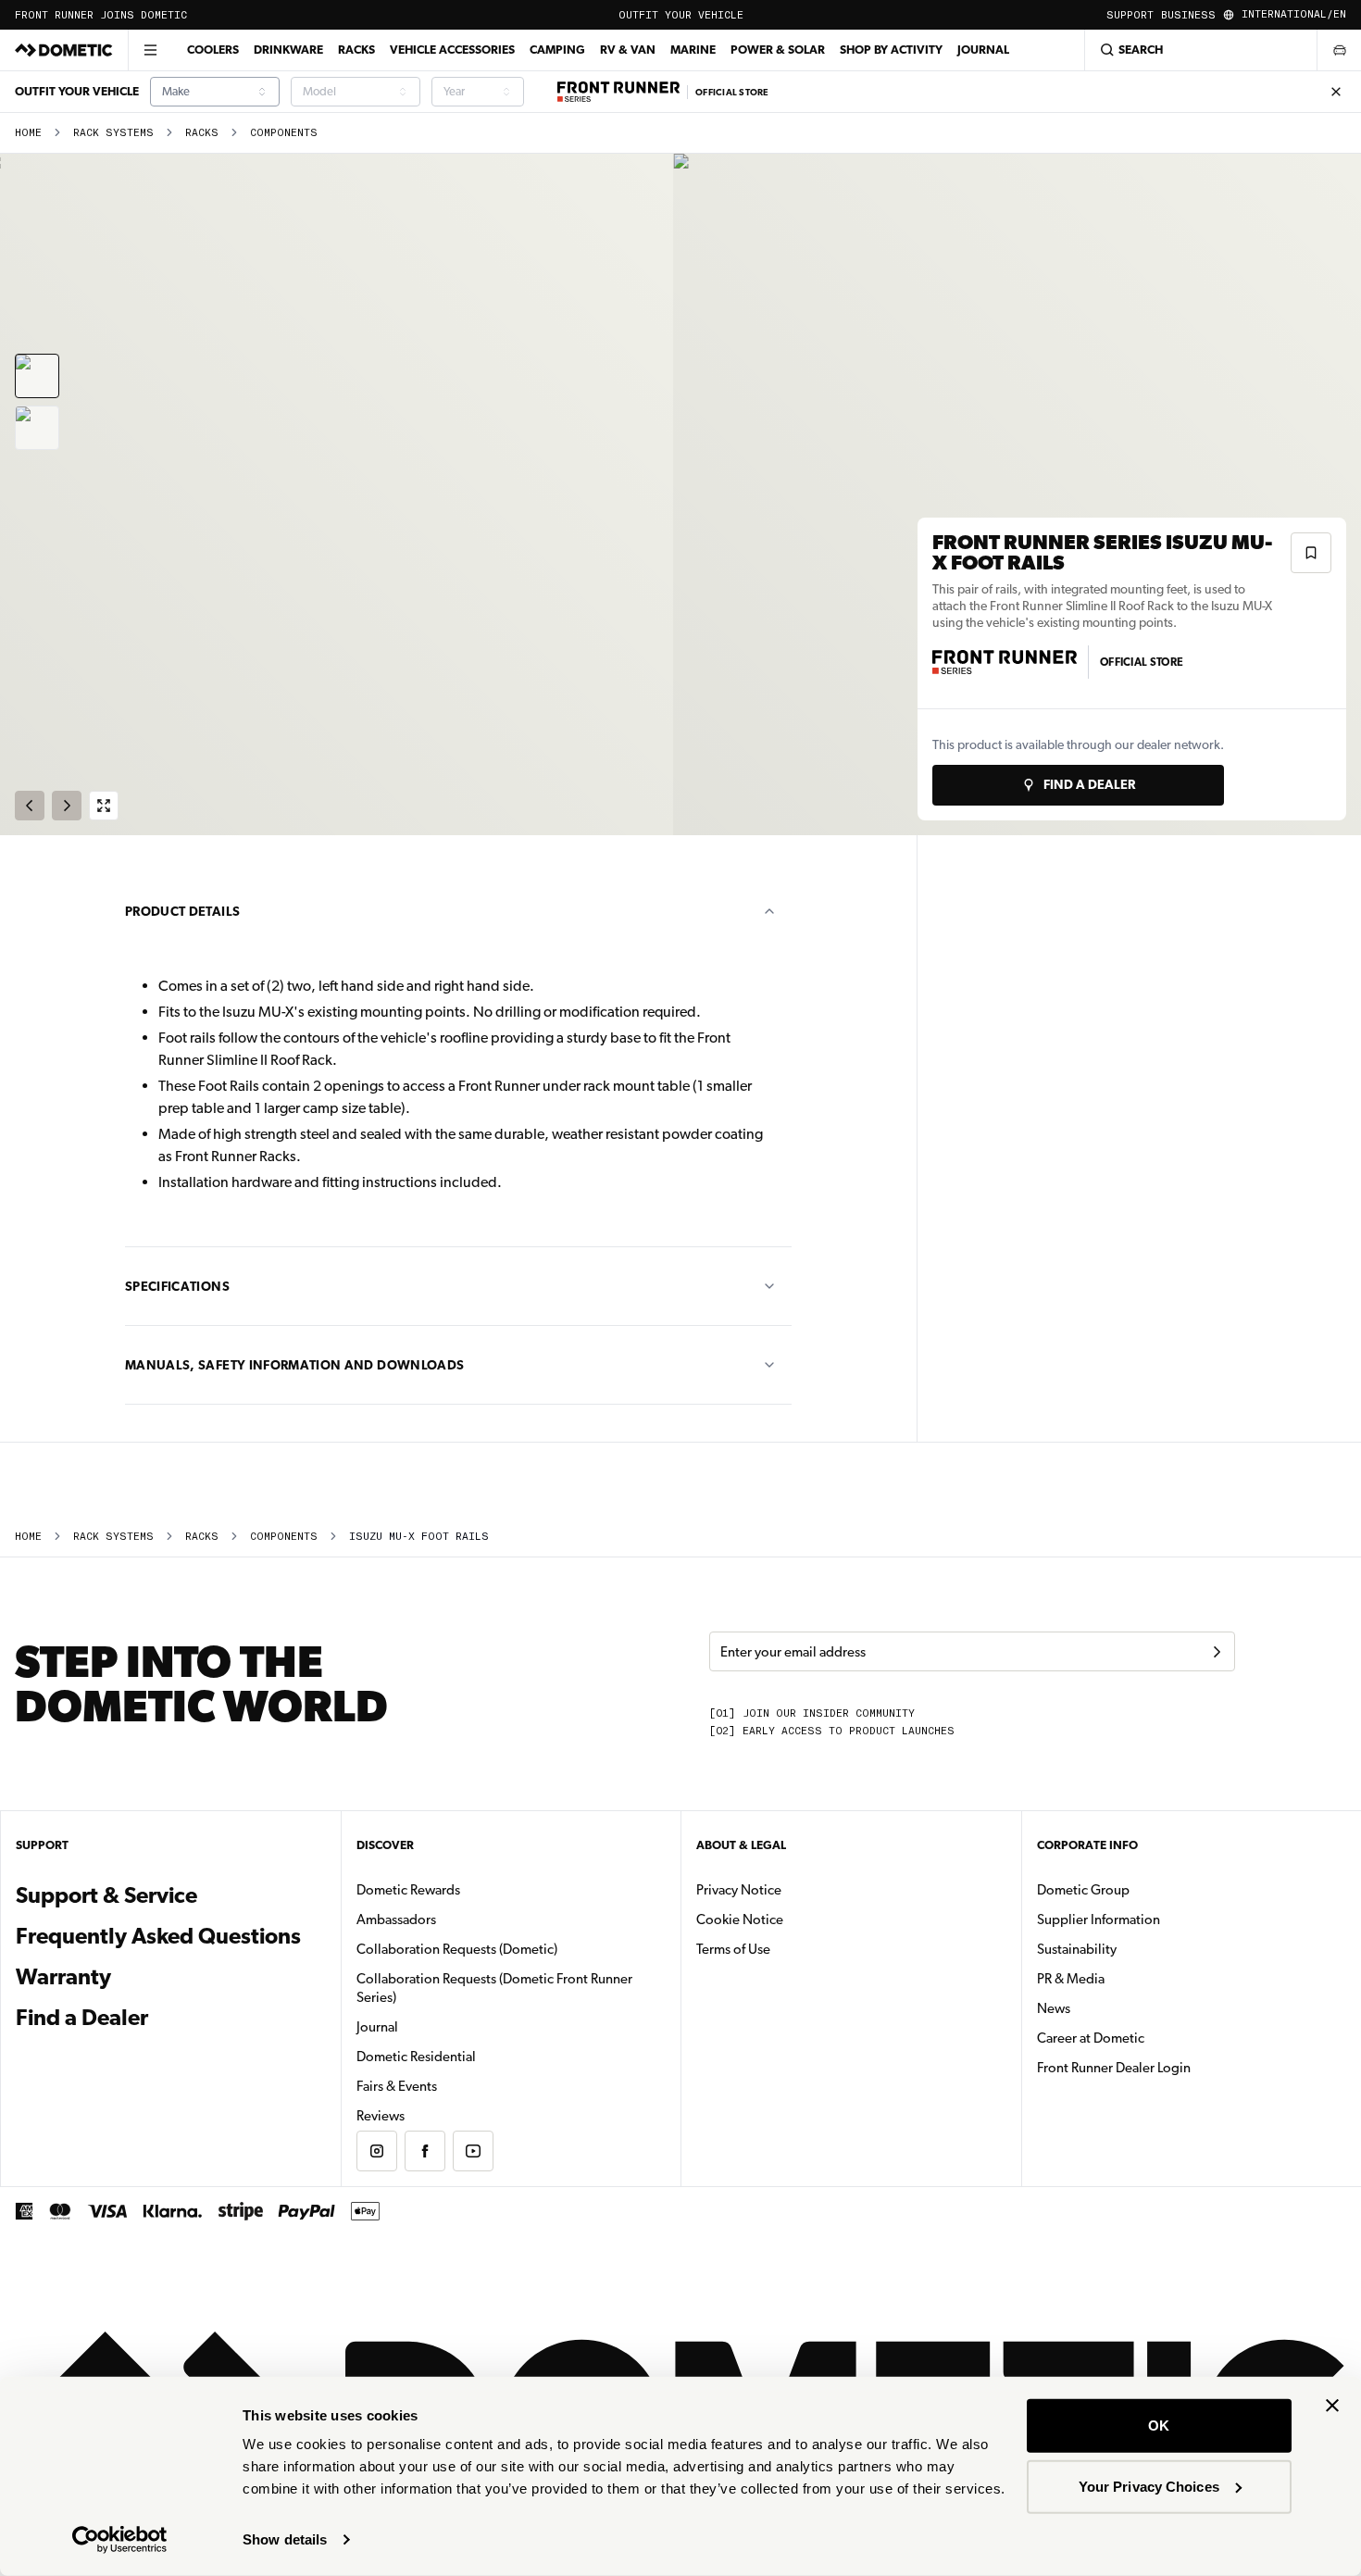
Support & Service (106, 1895)
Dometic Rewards (408, 1890)
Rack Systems (113, 133)
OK (1159, 2426)
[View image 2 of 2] (37, 428)
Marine (693, 50)
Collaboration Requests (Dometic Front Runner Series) (494, 1988)
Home (28, 133)
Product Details (182, 911)
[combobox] (215, 92)
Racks (356, 50)
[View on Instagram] (377, 2151)
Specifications (177, 1286)
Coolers (213, 50)
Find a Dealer (82, 2018)
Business (1188, 15)
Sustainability (1077, 1949)
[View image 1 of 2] (37, 376)
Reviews (381, 2116)
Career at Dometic (1149, 2038)
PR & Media (1129, 1978)
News (1112, 2008)
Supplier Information (1099, 1919)
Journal (983, 50)
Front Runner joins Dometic (101, 15)
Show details (285, 2539)
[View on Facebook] (425, 2151)
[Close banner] (1332, 2406)
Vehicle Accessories (452, 50)
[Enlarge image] (104, 806)
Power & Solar (778, 50)
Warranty (63, 1977)
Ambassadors (396, 1919)
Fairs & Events (397, 2086)
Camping (557, 50)
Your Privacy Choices (1149, 2486)
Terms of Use (733, 1949)
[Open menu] (150, 50)
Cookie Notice (740, 1919)
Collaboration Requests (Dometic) (457, 1949)
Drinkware (288, 50)
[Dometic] (64, 50)
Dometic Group (1142, 1889)
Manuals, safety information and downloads (294, 1365)
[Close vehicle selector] (1339, 50)
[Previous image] (340, 494)
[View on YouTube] (473, 2151)
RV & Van (628, 50)
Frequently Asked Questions (158, 1936)
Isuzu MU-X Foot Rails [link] (419, 1537)
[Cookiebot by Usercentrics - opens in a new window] (120, 2540)
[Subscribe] (1217, 1652)
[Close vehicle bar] (1336, 92)
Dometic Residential (474, 2056)
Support (1130, 15)
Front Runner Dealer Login (1114, 2068)
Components (284, 133)
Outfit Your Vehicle (681, 15)
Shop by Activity (891, 50)
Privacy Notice (739, 1890)
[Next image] (1021, 494)
